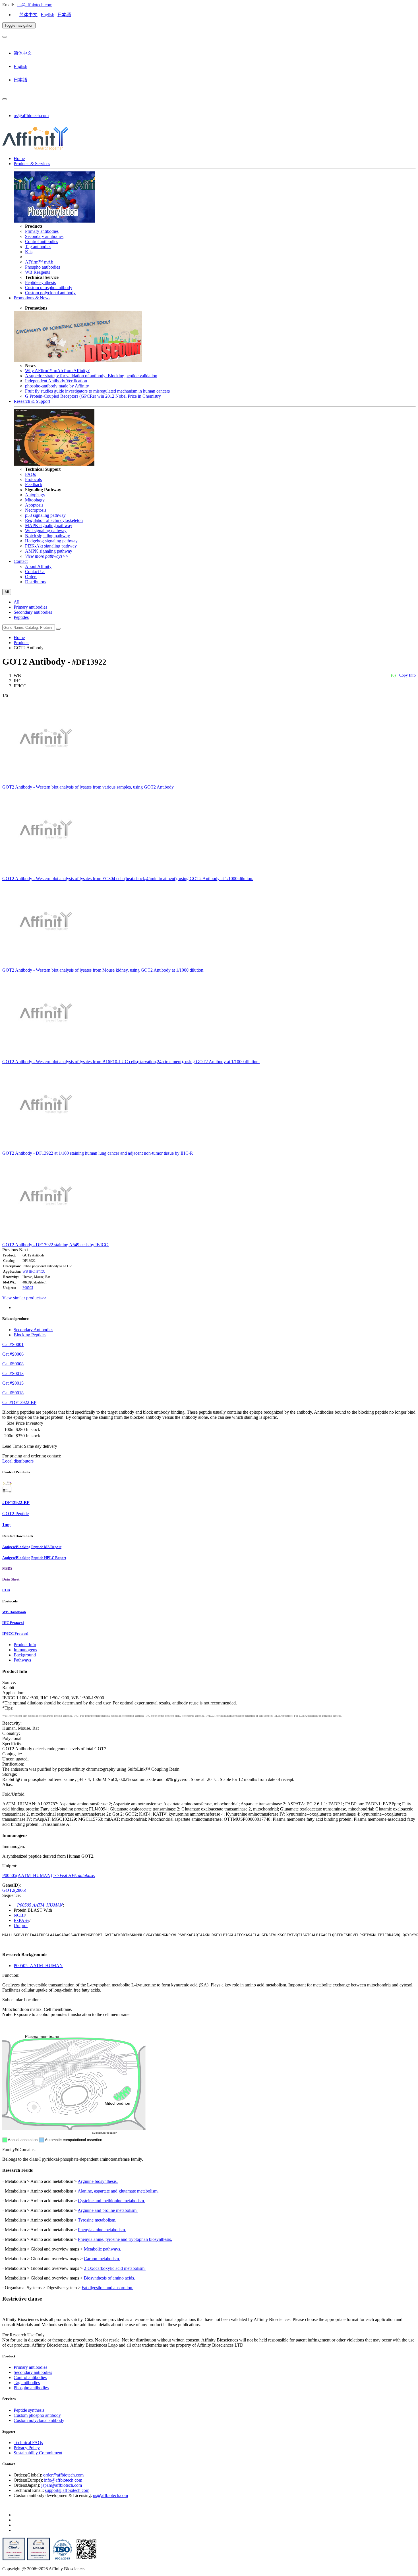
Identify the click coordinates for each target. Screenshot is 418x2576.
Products (21, 643)
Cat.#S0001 (13, 1344)
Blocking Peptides (30, 1335)
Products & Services (32, 164)
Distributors (36, 582)
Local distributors (18, 1461)
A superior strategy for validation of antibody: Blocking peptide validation (91, 376)
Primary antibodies (42, 231)
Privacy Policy (27, 2448)
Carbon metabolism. (102, 2259)
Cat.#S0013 (13, 1373)
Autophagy (35, 495)
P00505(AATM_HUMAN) (27, 1875)
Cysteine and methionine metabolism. (111, 2201)
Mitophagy (35, 500)
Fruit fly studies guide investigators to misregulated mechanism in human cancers (97, 391)
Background (25, 1655)
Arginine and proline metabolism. (108, 2210)
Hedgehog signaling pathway (51, 541)
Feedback (34, 485)
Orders (31, 577)
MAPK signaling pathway (49, 525)
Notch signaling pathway (47, 536)
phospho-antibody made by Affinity (57, 386)
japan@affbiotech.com (62, 2485)
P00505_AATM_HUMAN (38, 1966)
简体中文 (28, 15)
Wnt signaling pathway (46, 531)
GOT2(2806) (14, 1890)
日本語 (64, 15)
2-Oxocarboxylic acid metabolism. (115, 2268)
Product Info (25, 1645)
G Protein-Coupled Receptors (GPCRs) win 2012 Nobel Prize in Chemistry (93, 396)
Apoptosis (34, 505)
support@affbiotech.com (67, 2490)
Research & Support (32, 401)
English (47, 15)
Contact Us (35, 572)
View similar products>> (24, 1298)
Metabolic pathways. (103, 2249)
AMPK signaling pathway (49, 551)
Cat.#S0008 (13, 1364)
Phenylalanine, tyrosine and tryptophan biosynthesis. (125, 2239)
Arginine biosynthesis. (98, 2181)
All (16, 602)
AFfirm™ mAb (39, 262)
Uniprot (21, 1925)
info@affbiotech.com (63, 2480)
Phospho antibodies (43, 267)
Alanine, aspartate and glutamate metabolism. (118, 2191)
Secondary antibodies (44, 236)
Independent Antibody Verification (56, 381)
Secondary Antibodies (33, 1330)
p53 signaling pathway (45, 515)
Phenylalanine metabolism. (102, 2230)
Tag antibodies (38, 247)
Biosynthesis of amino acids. (109, 2278)
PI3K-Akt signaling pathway (51, 546)
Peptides (21, 617)
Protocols (33, 479)
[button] (11, 1250)
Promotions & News (32, 298)
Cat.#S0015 (13, 1383)
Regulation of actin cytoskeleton (54, 520)
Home (19, 158)
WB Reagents (38, 272)
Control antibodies (42, 241)
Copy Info (407, 675)
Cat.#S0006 (13, 1354)
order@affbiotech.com (63, 2475)
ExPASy (21, 1920)
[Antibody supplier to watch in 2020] (38, 2559)
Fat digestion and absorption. (107, 2288)
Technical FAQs (28, 2443)
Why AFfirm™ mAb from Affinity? (57, 371)
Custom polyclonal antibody (50, 293)
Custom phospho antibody (49, 288)
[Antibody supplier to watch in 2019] (14, 2559)
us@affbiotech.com (35, 5)
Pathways (22, 1660)
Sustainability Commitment (38, 2453)
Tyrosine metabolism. (97, 2220)
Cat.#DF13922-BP (19, 1402)
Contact (21, 561)
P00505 (28, 1288)
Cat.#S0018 (13, 1393)
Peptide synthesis (40, 282)
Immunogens (25, 1650)
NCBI (19, 1915)
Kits (29, 252)
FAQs (30, 474)
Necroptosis (36, 510)
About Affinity (38, 566)
